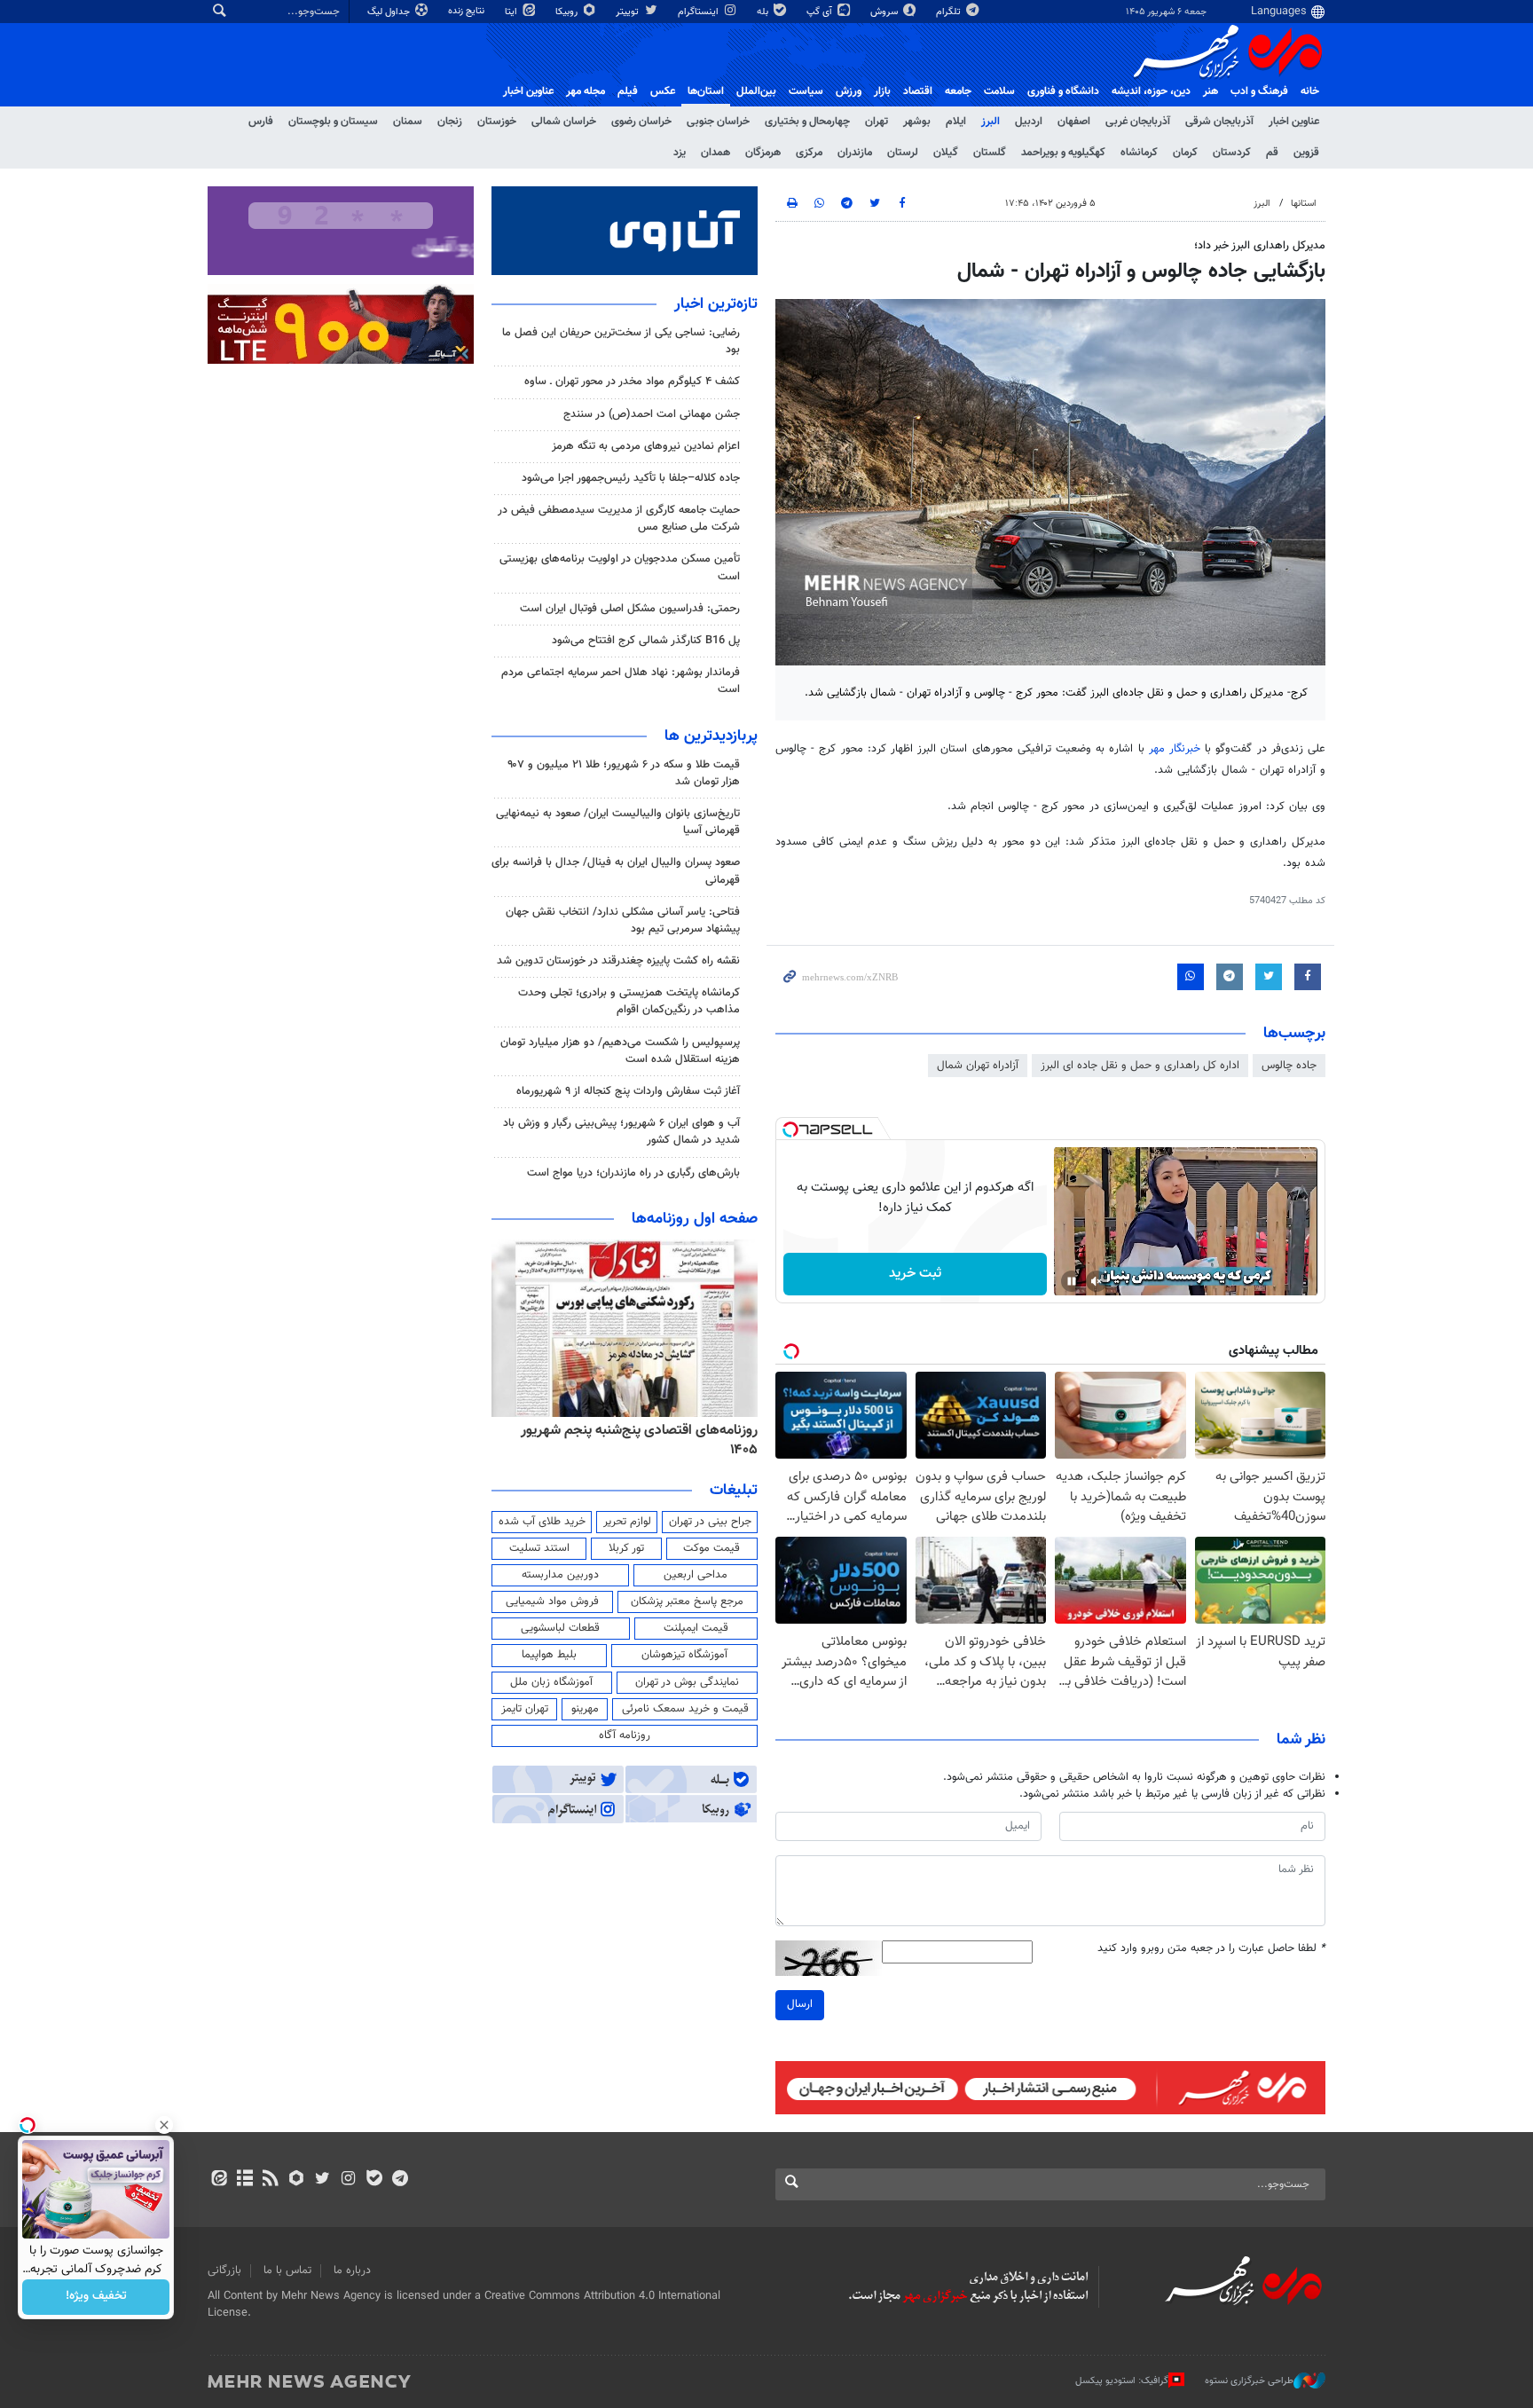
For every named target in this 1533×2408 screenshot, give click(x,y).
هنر (1211, 91)
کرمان (1185, 153)
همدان (715, 153)
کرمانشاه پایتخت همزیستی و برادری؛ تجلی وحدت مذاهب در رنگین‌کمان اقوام (629, 1001)
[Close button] (164, 2125)
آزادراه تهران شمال (978, 1066)
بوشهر (917, 122)
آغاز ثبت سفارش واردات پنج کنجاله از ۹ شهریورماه (628, 1091)
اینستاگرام (700, 12)
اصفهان (1074, 122)
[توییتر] (322, 2180)
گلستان (990, 153)
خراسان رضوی (641, 122)
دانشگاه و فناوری (1063, 91)
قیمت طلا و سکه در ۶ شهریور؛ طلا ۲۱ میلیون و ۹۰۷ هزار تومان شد (624, 773)
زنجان (450, 122)
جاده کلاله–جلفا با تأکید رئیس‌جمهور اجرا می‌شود (631, 478)
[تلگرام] (400, 2180)
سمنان (408, 122)
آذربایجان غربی (1138, 122)
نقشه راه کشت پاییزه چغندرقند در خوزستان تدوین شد (618, 961)
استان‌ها (706, 91)
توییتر (629, 12)
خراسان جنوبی (718, 122)
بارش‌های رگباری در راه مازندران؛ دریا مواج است (633, 1173)
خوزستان (497, 122)
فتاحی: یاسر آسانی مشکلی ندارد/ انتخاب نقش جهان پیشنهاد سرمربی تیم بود (623, 921)
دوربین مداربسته (560, 1575)
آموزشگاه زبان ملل (551, 1682)
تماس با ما (287, 2270)
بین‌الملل (756, 91)
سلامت (999, 91)
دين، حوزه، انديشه (1151, 91)
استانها (1304, 204)
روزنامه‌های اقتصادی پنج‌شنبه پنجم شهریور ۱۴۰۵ (639, 1440)
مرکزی (809, 153)
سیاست (806, 91)
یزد (680, 153)
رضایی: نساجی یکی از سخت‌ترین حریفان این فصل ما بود (621, 341)
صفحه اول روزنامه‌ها (695, 1219)
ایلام (956, 122)
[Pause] (1072, 1281)
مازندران (855, 153)
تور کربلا (626, 1548)
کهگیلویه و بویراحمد (1063, 153)
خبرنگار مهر (1175, 749)
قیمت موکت (711, 1548)
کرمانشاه (1139, 153)
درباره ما (352, 2270)
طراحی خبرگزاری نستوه (1249, 2380)
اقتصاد (918, 91)
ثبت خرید (915, 1274)
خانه (1310, 91)
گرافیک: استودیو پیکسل (1122, 2380)
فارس (261, 122)
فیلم (628, 91)
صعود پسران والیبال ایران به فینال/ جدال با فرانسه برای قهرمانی (616, 871)
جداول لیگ (390, 12)
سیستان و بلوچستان (333, 122)
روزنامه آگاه (625, 1735)
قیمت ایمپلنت (696, 1628)
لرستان (903, 153)
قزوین (1306, 153)
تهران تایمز (525, 1709)
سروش (885, 12)
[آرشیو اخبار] (244, 2180)
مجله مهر (586, 91)
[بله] (374, 2180)
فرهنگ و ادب (1259, 91)
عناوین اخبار (1294, 122)
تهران (877, 122)
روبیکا (568, 12)
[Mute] (1097, 1281)
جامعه (958, 91)
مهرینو (585, 1709)
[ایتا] (219, 2180)
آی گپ (821, 12)
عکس (663, 91)
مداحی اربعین (696, 1575)
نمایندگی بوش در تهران (687, 1682)
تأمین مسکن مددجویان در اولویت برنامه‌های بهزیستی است (620, 567)
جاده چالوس (1289, 1066)
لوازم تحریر (627, 1522)
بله (764, 12)
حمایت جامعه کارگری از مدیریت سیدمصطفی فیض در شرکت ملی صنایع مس (619, 519)
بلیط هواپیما (549, 1655)
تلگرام (950, 12)
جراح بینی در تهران (710, 1522)
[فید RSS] (270, 2180)
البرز (991, 122)
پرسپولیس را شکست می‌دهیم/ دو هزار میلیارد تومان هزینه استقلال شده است (620, 1051)
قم (1272, 153)
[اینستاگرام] (348, 2180)
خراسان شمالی (564, 122)
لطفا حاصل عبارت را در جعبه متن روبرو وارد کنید (1211, 1949)
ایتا (512, 12)
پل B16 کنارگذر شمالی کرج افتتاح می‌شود (646, 641)
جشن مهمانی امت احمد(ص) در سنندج (652, 414)
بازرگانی (224, 2270)
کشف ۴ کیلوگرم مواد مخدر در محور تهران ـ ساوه (632, 382)
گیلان (946, 153)
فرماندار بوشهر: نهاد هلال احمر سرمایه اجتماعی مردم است (621, 681)
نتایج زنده (468, 11)
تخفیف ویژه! (96, 2297)
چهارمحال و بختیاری (807, 122)
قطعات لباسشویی (560, 1628)
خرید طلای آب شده (542, 1522)
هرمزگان (763, 153)
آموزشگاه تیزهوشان (684, 1655)
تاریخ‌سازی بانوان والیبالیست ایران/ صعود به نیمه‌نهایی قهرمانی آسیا (618, 822)
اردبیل (1029, 122)
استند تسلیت (539, 1548)
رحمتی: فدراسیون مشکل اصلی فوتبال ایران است (630, 609)
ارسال (800, 2004)
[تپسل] (790, 1129)
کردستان (1232, 153)
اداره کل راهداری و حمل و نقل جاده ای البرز (1140, 1066)
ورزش (849, 91)
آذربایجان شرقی (1219, 122)
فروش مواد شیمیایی (552, 1601)
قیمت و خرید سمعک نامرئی (685, 1709)
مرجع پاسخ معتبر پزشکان (687, 1601)
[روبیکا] (297, 2180)
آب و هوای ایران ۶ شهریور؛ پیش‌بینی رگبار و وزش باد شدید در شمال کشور (621, 1132)
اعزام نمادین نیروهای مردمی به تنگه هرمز (646, 446)
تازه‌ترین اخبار (716, 304)
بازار (882, 91)
